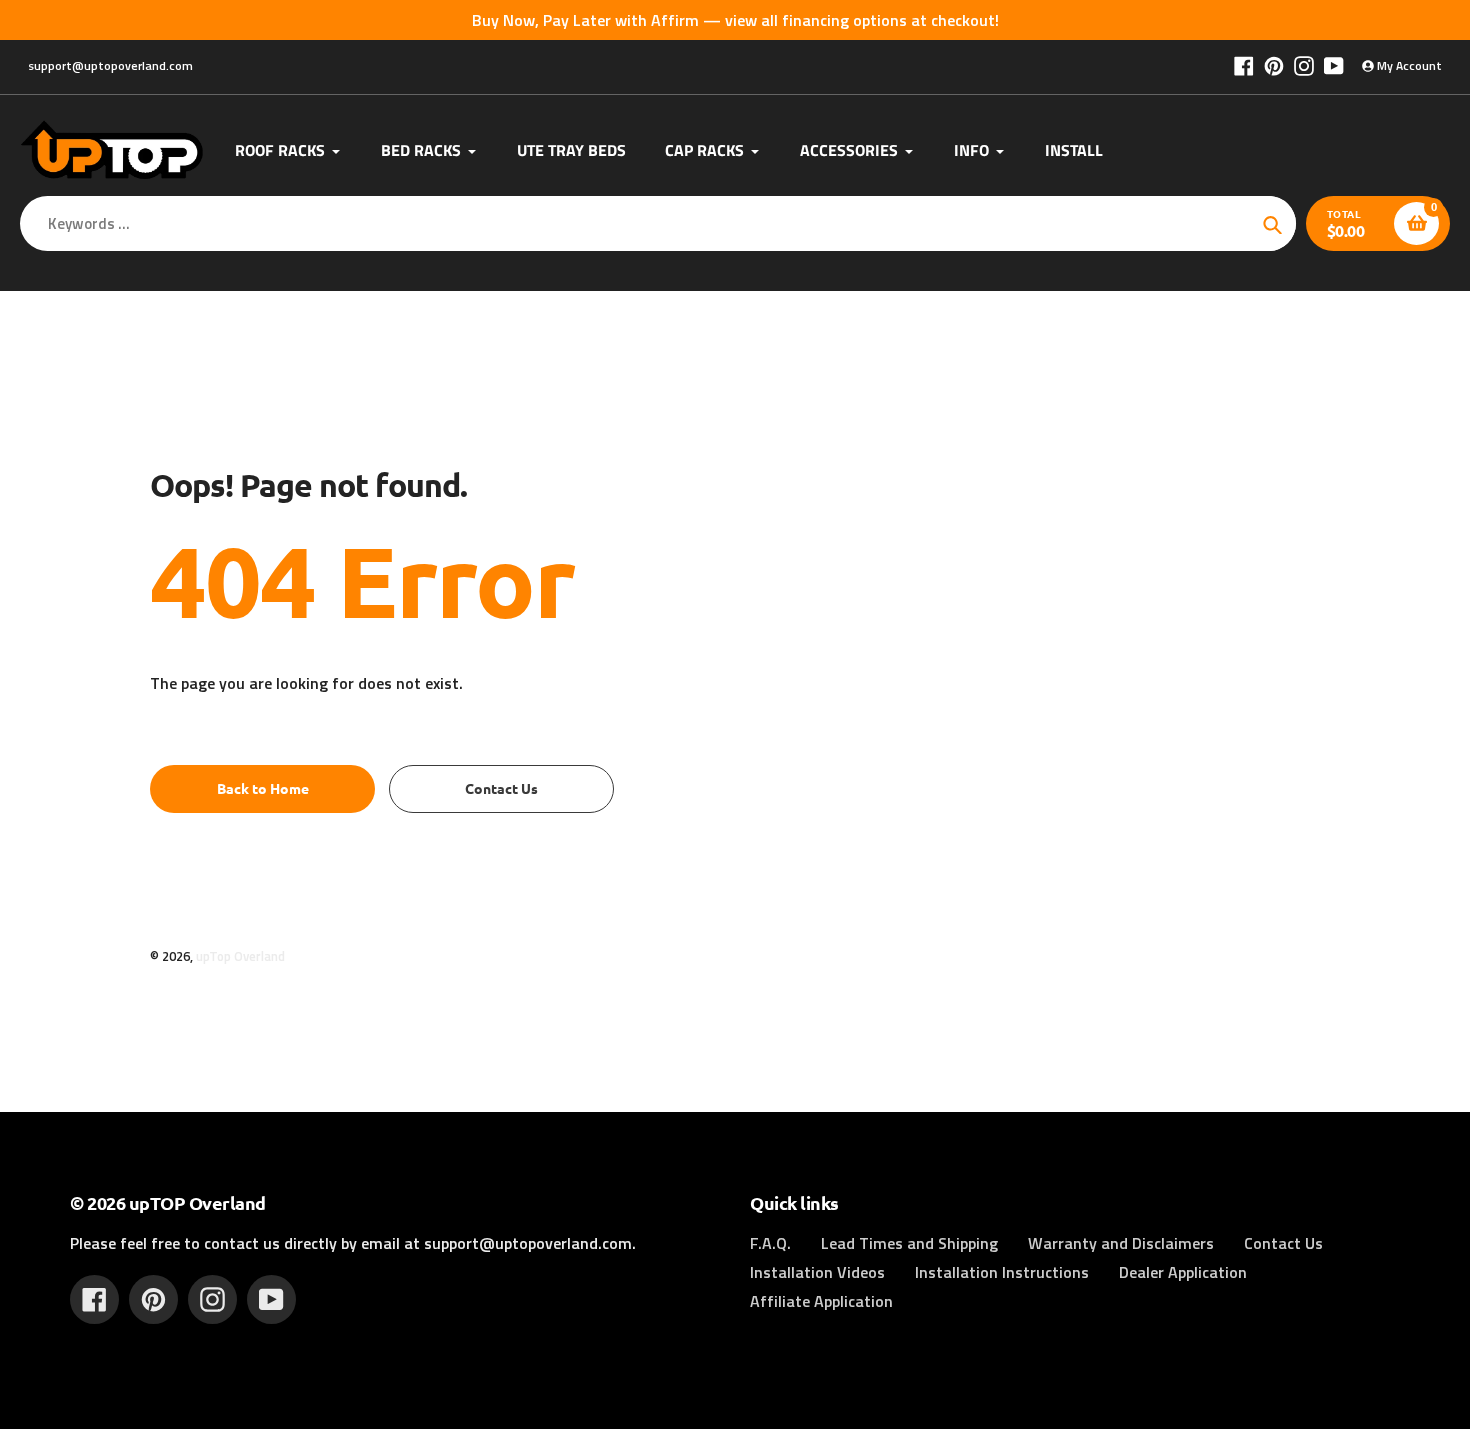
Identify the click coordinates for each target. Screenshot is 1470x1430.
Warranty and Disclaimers (1121, 1243)
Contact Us (1283, 1243)
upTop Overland (240, 956)
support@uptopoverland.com (110, 65)
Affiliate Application (821, 1301)
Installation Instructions (1002, 1272)
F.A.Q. (770, 1243)
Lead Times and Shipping (909, 1243)
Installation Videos (817, 1272)
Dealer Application (1183, 1272)
